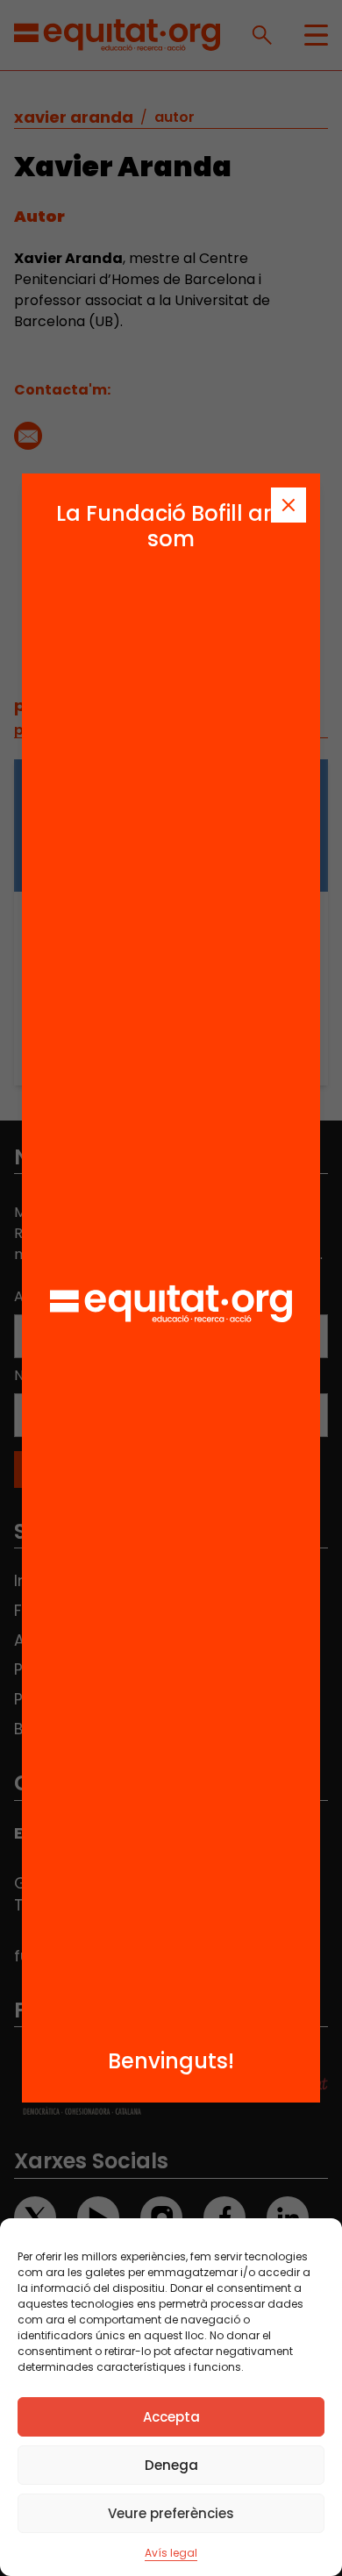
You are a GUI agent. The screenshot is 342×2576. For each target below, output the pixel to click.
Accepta (171, 2417)
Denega (171, 2465)
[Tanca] (289, 505)
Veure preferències (171, 2513)
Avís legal (171, 2553)
